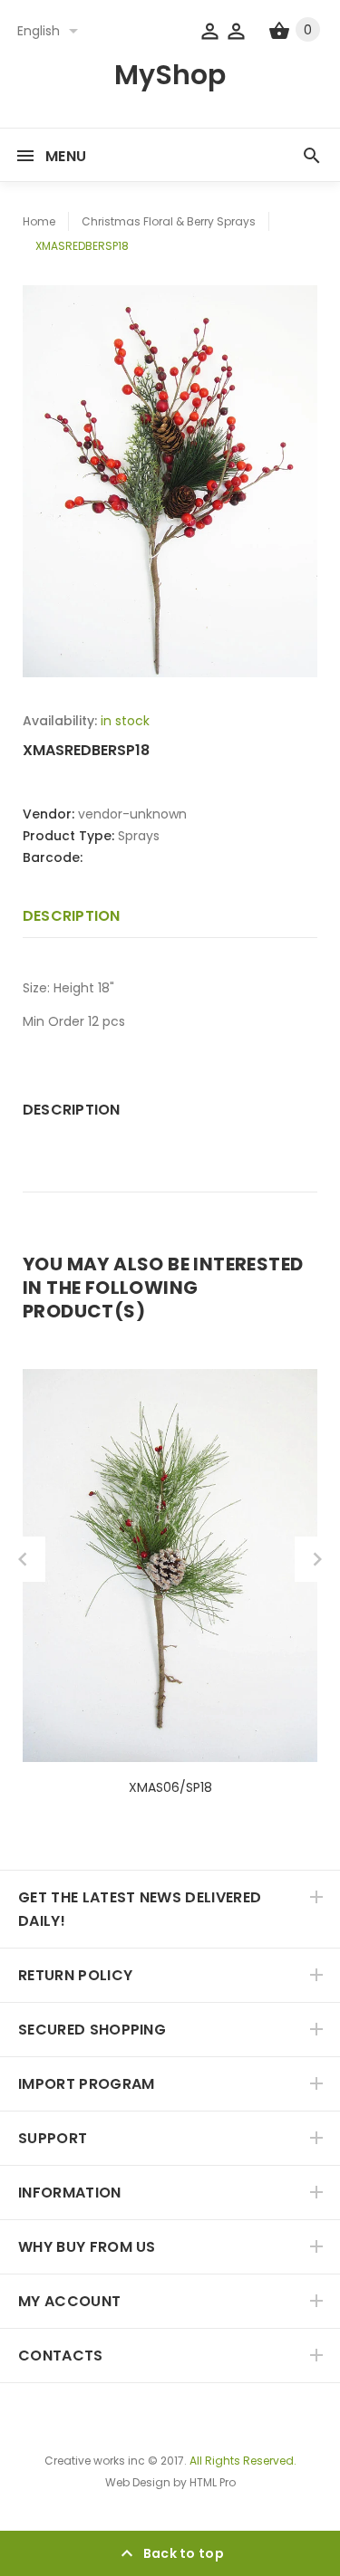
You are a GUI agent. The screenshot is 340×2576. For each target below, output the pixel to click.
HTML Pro (213, 2482)
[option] (170, 481)
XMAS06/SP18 (170, 1787)
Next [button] (317, 1559)
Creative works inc (95, 2461)
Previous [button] (23, 1559)
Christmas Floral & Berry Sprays (169, 221)
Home (39, 221)
